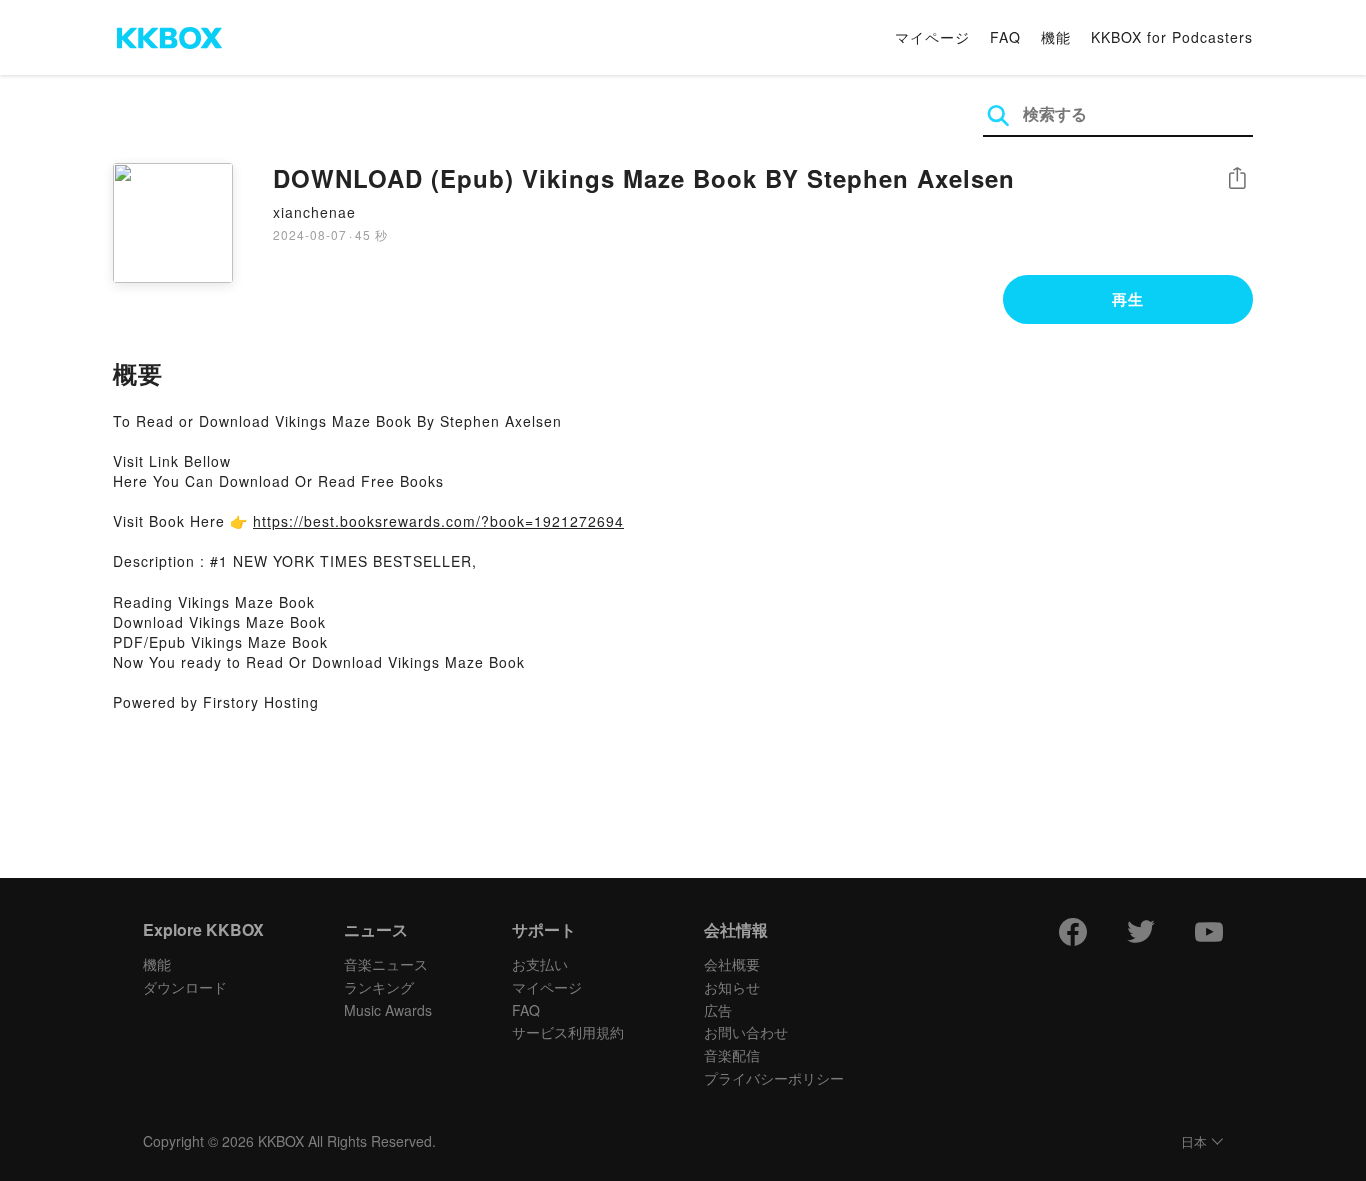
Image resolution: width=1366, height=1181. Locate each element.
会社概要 (732, 964)
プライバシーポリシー (774, 1078)
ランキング (379, 987)
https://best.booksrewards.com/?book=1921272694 (438, 521)
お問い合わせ (746, 1032)
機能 (1056, 37)
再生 (1128, 299)
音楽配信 (732, 1055)
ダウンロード (185, 987)
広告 (718, 1010)
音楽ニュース (386, 964)
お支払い (540, 964)
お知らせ (732, 987)
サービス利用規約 (568, 1032)
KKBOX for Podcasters (1172, 37)
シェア (1237, 178)
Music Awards (388, 1010)
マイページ (932, 37)
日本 (1194, 1142)
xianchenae (314, 212)
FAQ (1005, 37)
